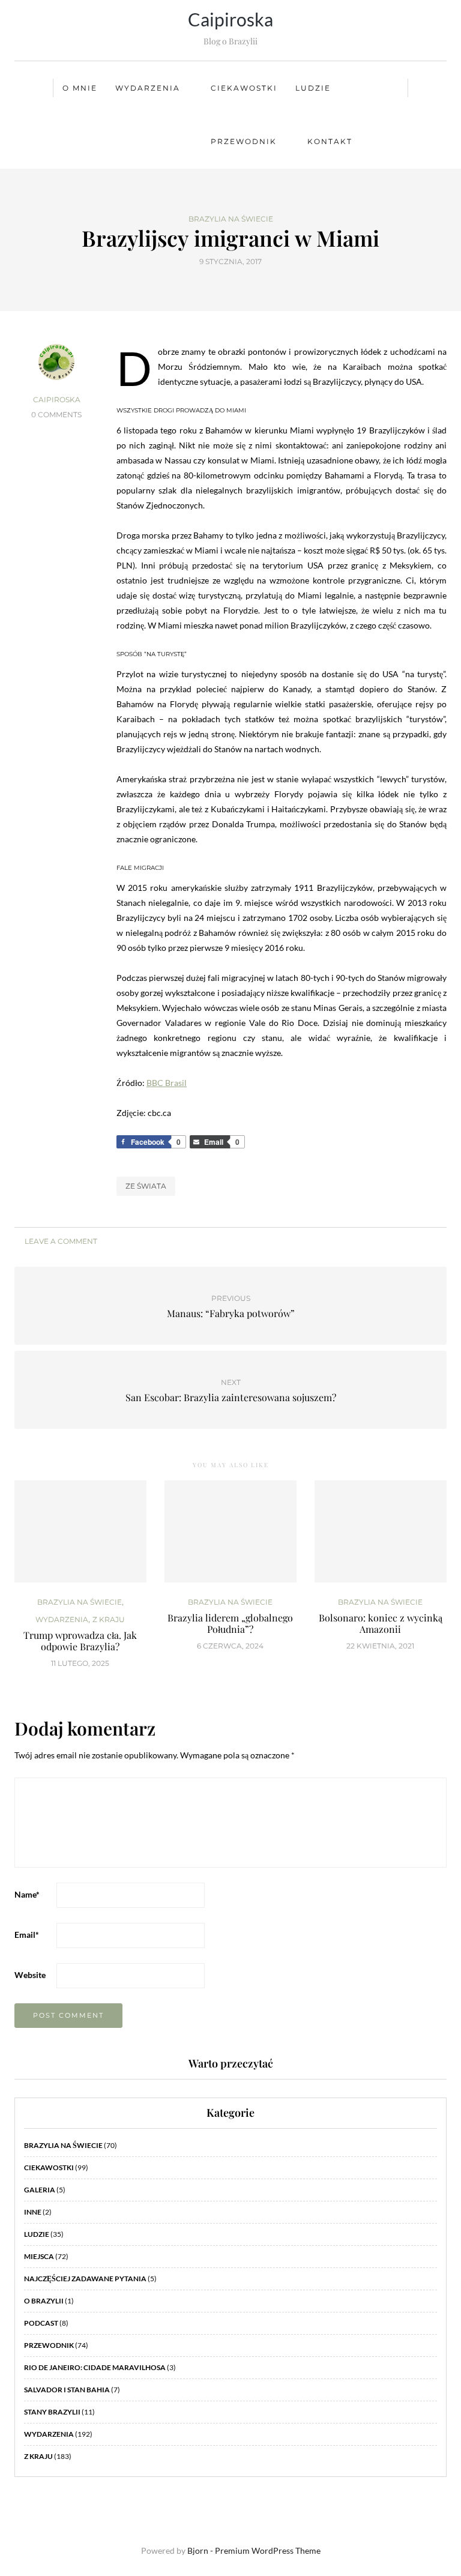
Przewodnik (244, 141)
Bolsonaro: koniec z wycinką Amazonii (381, 1623)
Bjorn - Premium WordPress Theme (254, 2550)
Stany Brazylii (52, 2412)
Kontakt (330, 141)
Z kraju (109, 1620)
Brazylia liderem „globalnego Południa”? (230, 1623)
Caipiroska (230, 19)
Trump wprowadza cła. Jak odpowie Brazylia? (80, 1641)
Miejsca (39, 2256)
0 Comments (56, 415)
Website (30, 1975)
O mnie (80, 88)
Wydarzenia (148, 88)
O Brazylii (44, 2301)
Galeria (40, 2190)
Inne (33, 2212)
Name (27, 1894)
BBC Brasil (167, 1083)
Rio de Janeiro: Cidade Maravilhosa (95, 2367)
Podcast (41, 2323)
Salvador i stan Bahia (67, 2390)
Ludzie (313, 88)
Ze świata (146, 1186)
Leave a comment (60, 1241)
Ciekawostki (244, 88)
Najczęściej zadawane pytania (85, 2279)
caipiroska (57, 400)
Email (27, 1935)
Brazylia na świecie (231, 219)
